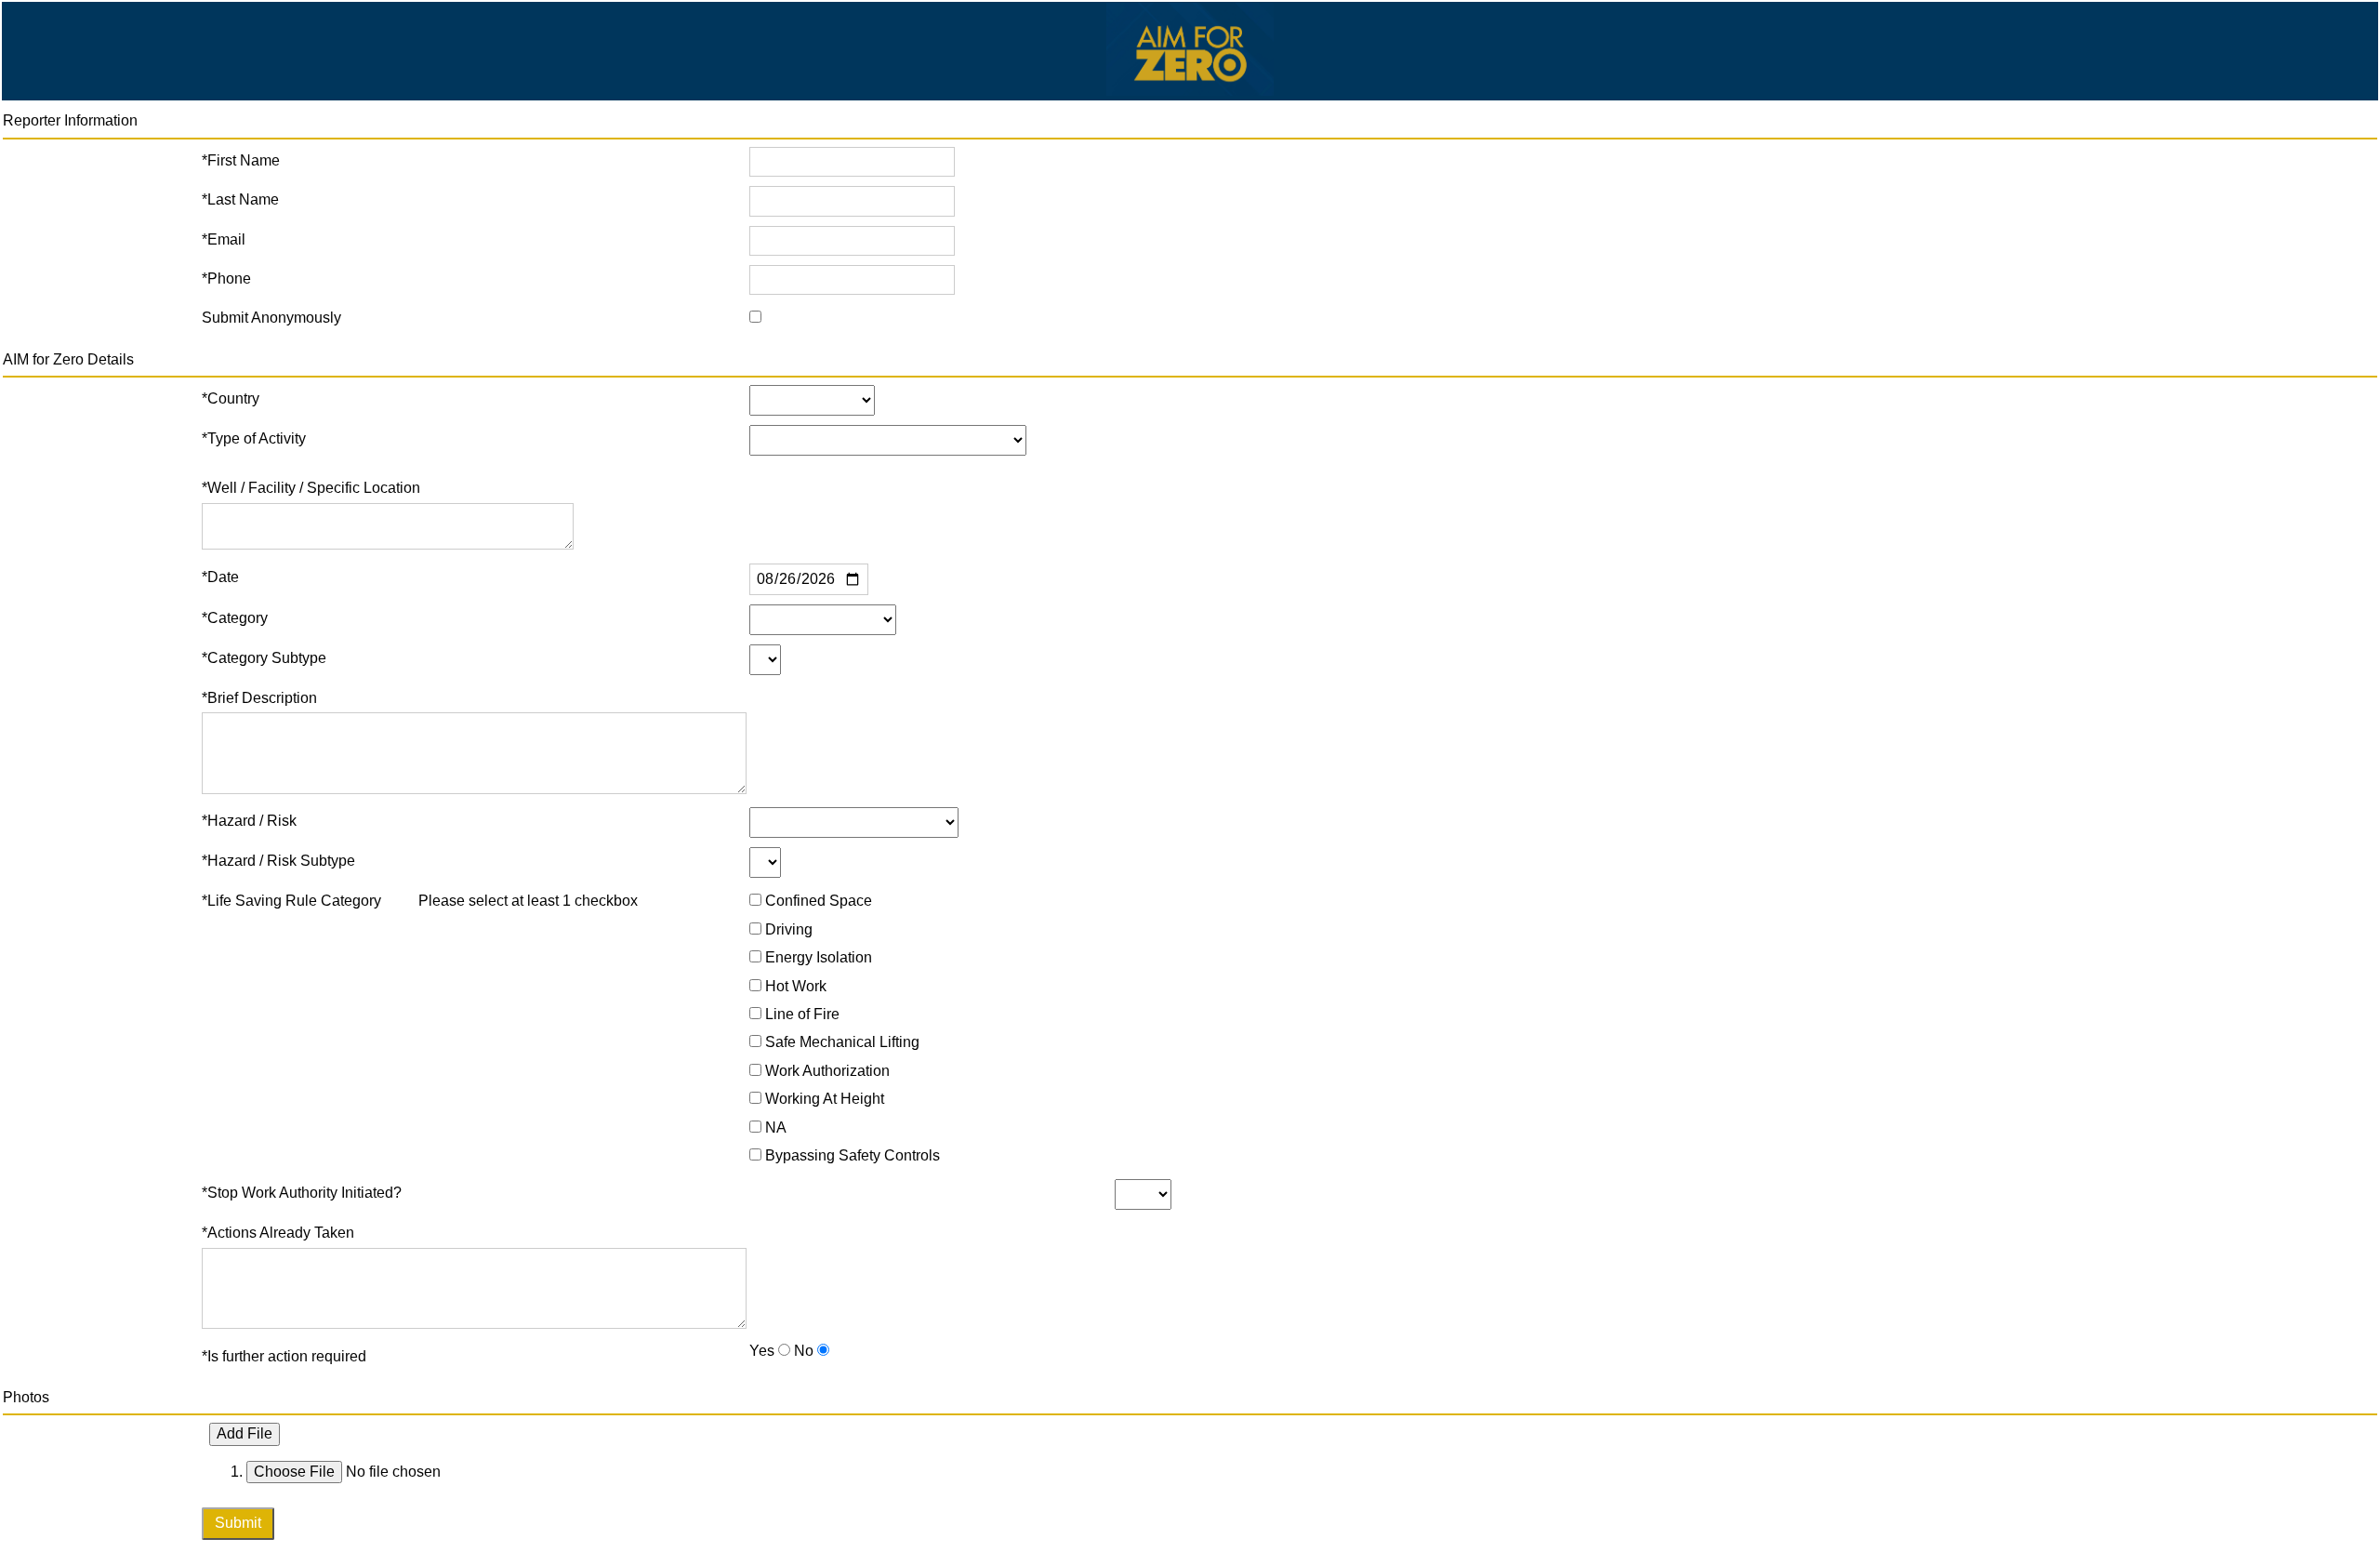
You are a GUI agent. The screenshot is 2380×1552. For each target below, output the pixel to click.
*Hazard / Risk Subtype (278, 861)
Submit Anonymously (271, 318)
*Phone (226, 279)
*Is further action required (284, 1356)
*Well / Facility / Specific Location (311, 488)
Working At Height (825, 1099)
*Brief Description (259, 698)
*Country (231, 398)
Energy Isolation (819, 957)
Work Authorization (827, 1071)
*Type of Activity (254, 438)
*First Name (241, 160)
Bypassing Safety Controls (853, 1155)
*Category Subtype (264, 658)
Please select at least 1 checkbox (528, 901)
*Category (235, 618)
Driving (789, 929)
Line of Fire (802, 1014)
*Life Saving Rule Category (291, 901)
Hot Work (796, 986)
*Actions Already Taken (278, 1233)
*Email (224, 239)
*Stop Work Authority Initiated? (302, 1193)
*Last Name (240, 199)
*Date (220, 577)
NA (776, 1128)
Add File (245, 1433)
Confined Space (819, 901)
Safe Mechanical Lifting (842, 1042)
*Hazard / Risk (249, 821)
